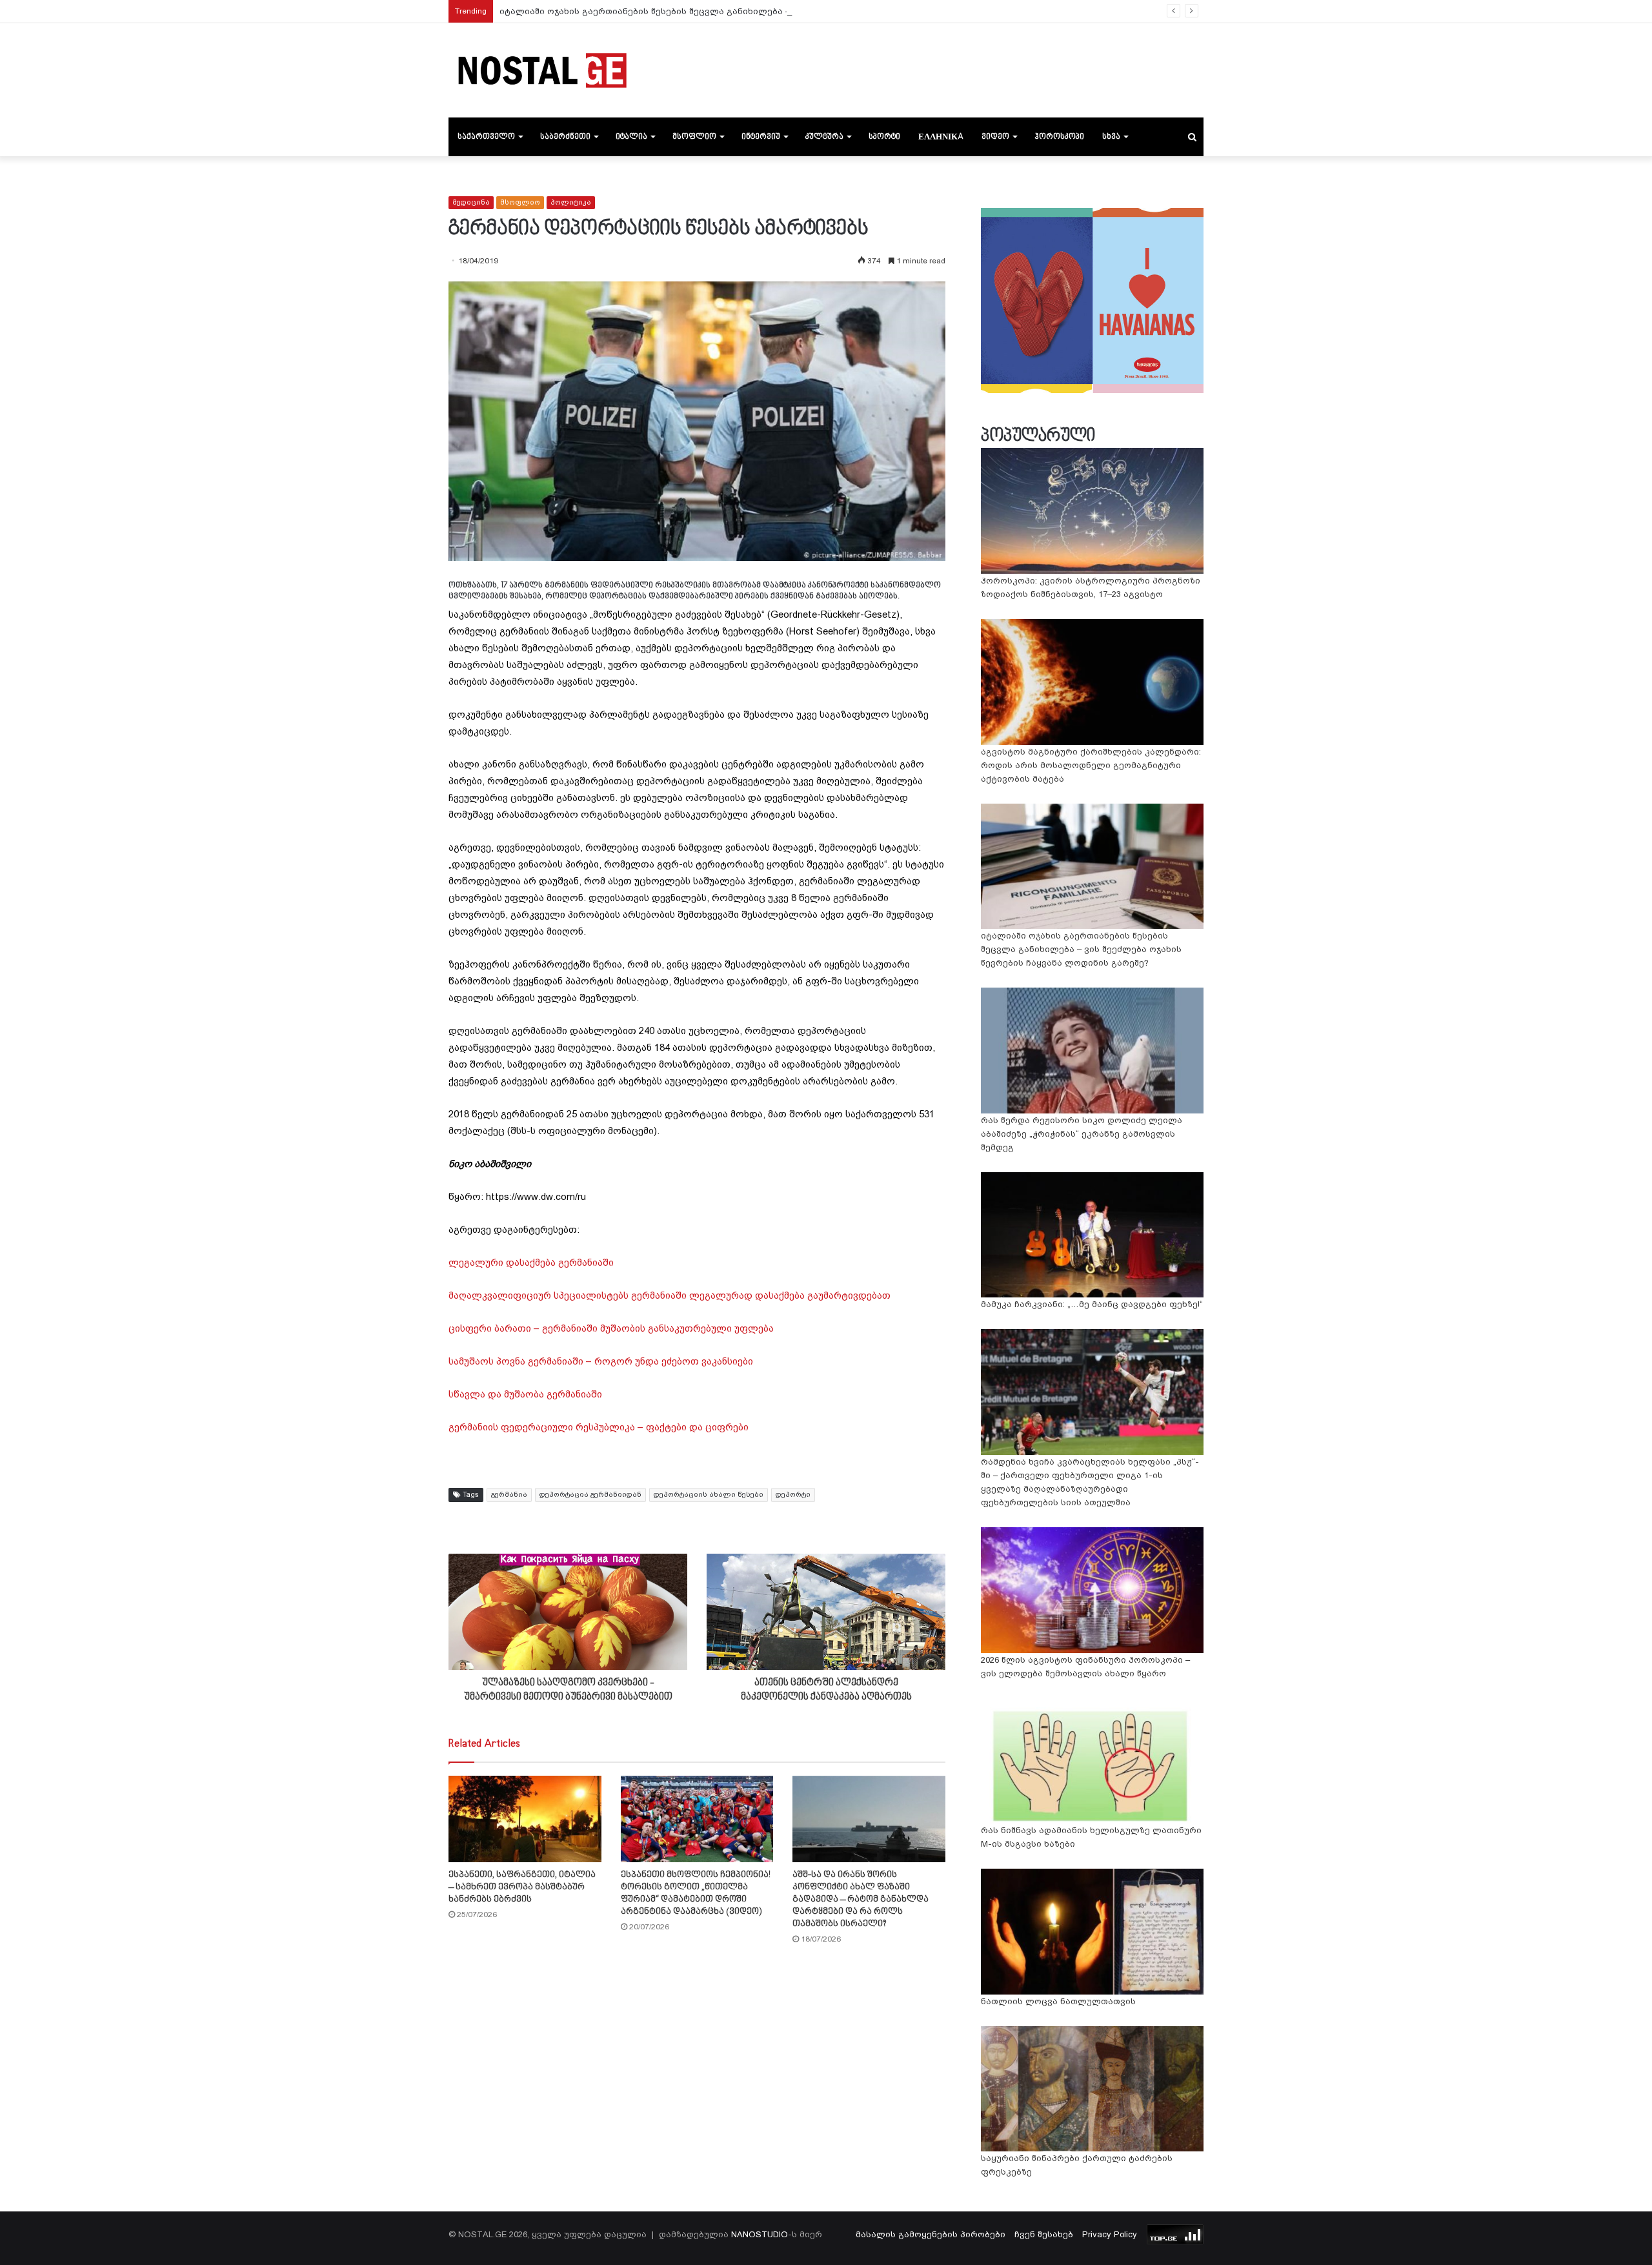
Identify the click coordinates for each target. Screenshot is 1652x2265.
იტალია (631, 137)
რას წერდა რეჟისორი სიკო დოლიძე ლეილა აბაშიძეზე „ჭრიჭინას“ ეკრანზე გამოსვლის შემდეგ (1082, 1134)
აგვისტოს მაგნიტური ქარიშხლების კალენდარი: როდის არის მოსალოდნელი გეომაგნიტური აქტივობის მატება (1091, 765)
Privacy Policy (1110, 2234)
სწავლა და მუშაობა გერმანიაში (525, 1394)
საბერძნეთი (565, 137)
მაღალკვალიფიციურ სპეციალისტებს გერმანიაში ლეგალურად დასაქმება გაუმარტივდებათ (670, 1295)
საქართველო (486, 137)
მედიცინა (471, 202)
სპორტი (884, 137)
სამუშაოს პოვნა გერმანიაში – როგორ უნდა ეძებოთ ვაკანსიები (601, 1361)
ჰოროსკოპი (1059, 137)
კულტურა (824, 137)
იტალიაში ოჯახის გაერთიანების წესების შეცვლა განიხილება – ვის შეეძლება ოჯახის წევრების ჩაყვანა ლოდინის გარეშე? (780, 11)
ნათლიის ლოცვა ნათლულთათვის (1058, 2001)
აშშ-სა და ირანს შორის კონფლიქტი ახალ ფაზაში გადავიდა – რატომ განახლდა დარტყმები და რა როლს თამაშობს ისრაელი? (861, 1899)
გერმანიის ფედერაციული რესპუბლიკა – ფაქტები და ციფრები (599, 1427)
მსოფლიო (694, 137)
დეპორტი (793, 1495)
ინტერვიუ (761, 137)
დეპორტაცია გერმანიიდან (590, 1495)
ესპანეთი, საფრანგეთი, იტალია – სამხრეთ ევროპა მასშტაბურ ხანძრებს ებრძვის (522, 1887)
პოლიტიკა (571, 202)
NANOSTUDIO (760, 2234)
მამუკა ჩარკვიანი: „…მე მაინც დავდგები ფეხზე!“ (1092, 1304)
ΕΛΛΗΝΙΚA (941, 137)
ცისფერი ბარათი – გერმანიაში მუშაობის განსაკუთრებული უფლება (611, 1328)
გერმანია (509, 1495)
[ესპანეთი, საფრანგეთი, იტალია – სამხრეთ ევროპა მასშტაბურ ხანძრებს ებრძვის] (525, 1819)
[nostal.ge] (542, 70)
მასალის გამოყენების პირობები (931, 2234)
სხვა (1111, 137)
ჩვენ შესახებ (1044, 2234)
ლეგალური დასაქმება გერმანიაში (531, 1263)
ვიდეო (995, 137)
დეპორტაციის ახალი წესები (709, 1495)
